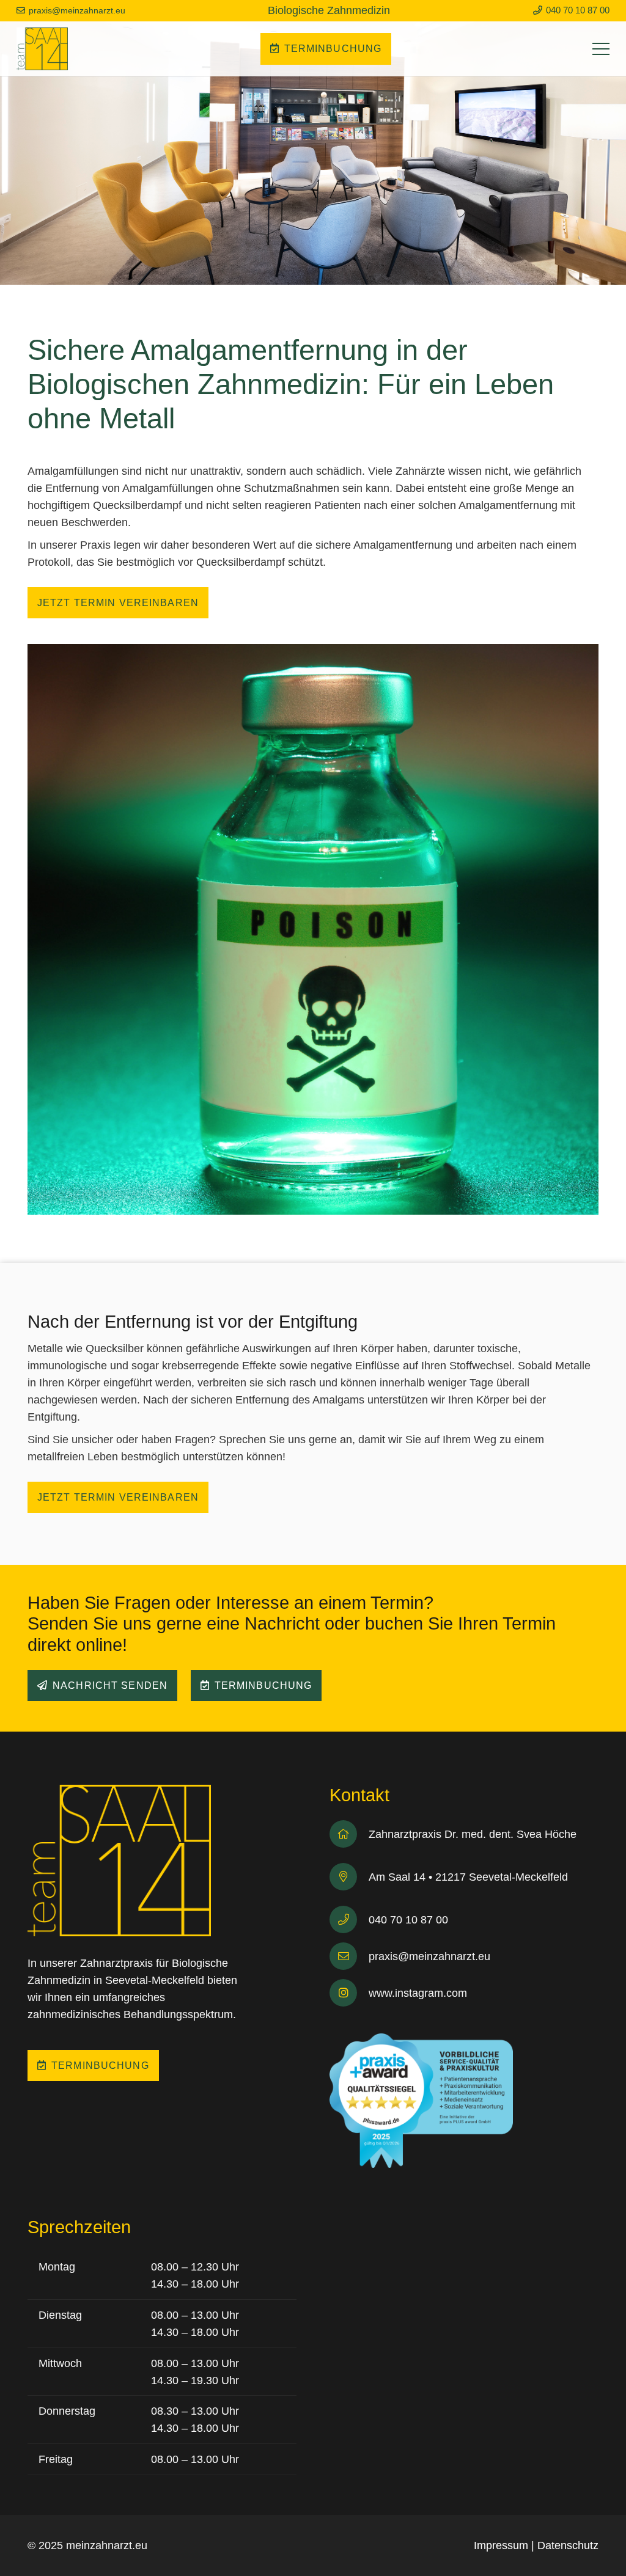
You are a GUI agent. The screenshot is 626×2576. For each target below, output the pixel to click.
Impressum (501, 2545)
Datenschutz (568, 2545)
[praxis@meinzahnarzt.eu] (349, 1956)
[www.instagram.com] (349, 1993)
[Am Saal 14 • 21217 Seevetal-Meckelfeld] (349, 1877)
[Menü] (601, 49)
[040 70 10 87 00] (349, 1919)
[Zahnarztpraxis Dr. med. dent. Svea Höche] (349, 1834)
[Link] (42, 49)
